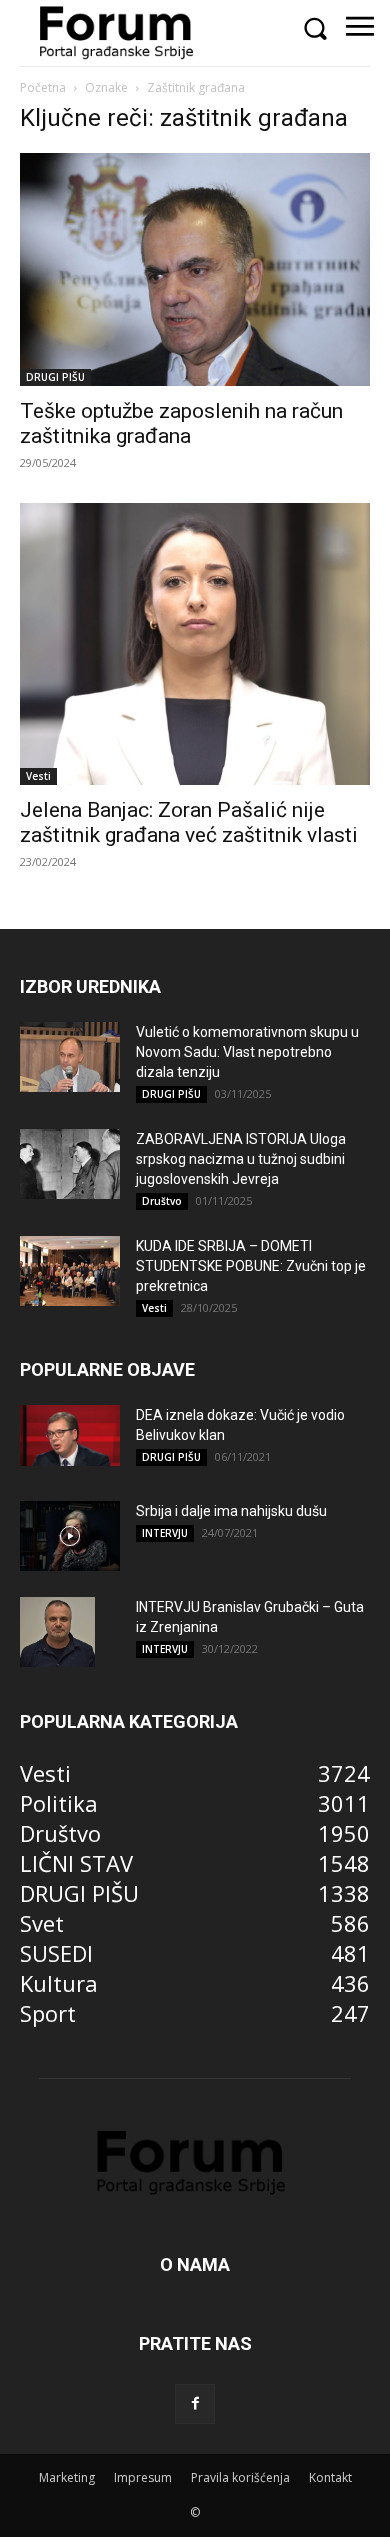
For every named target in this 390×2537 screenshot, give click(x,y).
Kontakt (330, 2477)
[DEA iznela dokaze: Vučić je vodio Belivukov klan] (70, 1436)
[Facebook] (195, 2404)
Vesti (38, 776)
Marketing (67, 2477)
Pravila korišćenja (240, 2477)
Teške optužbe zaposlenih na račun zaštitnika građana (181, 423)
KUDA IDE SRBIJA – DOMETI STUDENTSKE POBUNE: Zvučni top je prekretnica (251, 1266)
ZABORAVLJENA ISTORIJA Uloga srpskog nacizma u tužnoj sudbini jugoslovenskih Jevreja (241, 1159)
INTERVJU (165, 1533)
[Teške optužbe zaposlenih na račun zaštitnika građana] (195, 269)
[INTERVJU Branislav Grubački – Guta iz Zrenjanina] (57, 1632)
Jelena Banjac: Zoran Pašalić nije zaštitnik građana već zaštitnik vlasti (189, 822)
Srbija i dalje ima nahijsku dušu (231, 1511)
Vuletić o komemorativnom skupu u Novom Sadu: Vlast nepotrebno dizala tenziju (247, 1052)
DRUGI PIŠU (55, 377)
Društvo (162, 1201)
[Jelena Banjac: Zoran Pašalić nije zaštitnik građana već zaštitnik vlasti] (195, 644)
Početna (43, 87)
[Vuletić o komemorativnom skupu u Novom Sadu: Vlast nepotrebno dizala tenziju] (70, 1057)
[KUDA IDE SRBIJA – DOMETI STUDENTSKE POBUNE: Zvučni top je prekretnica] (70, 1271)
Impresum (143, 2477)
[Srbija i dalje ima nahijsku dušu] (70, 1536)
